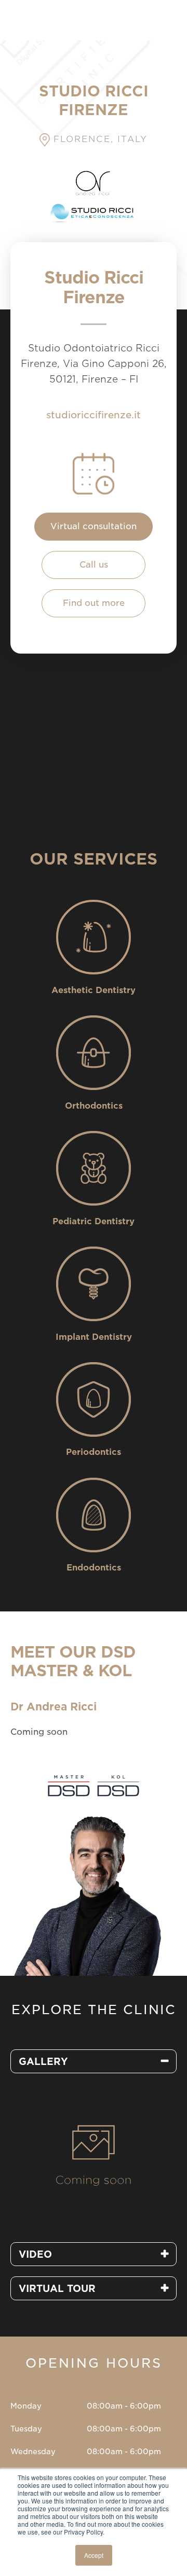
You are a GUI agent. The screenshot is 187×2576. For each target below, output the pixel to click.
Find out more (94, 603)
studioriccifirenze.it (94, 415)
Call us (94, 565)
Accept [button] (94, 2555)
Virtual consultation (94, 526)
